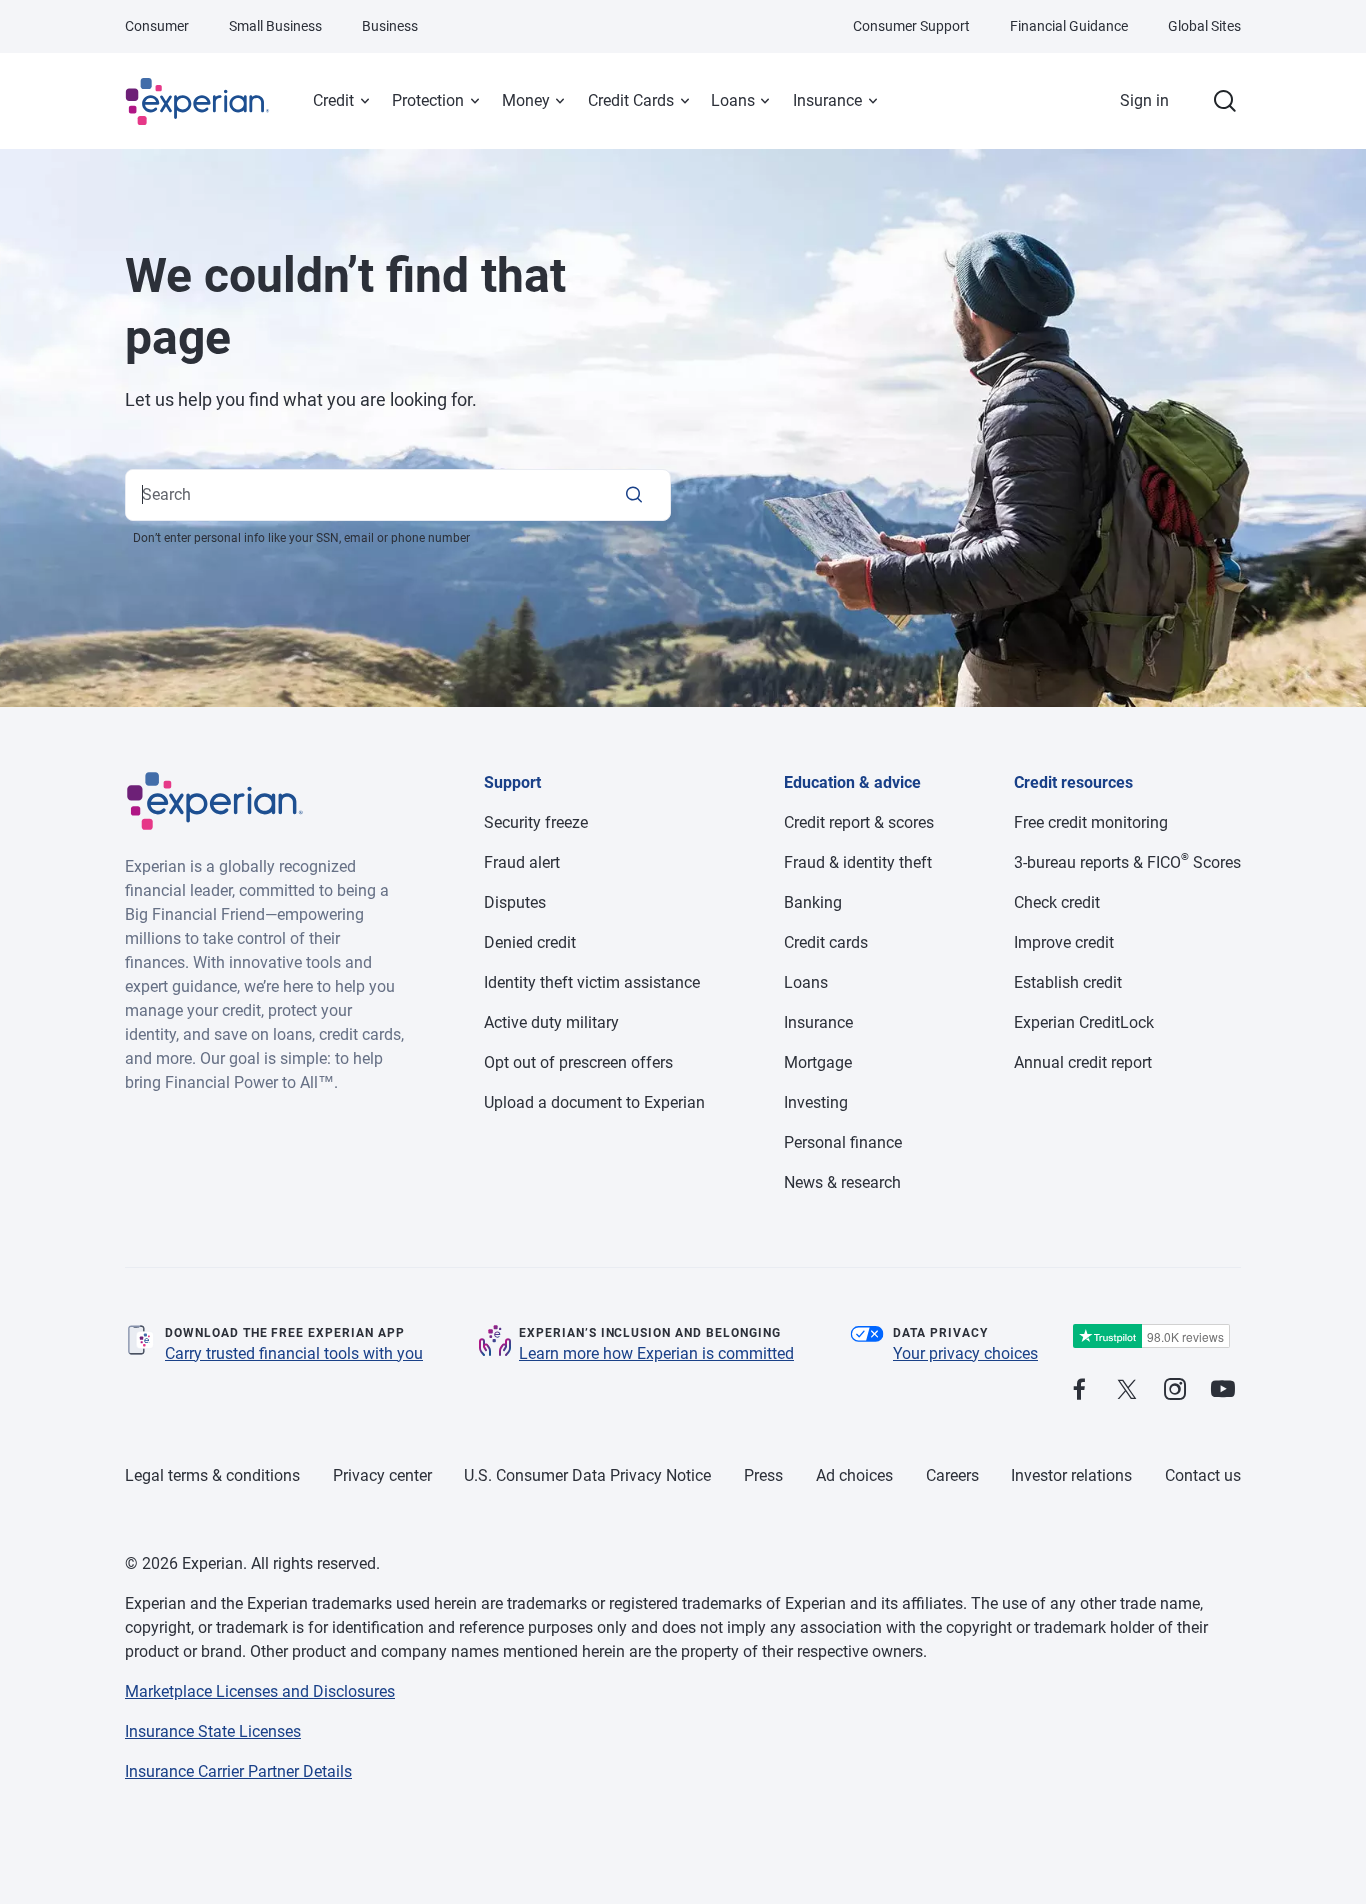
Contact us (1203, 1475)
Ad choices (854, 1475)
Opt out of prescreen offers (578, 1062)
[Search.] (1225, 101)
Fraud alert (522, 862)
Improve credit (1064, 942)
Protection (428, 100)
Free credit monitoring (1091, 822)
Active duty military (551, 1022)
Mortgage (818, 1062)
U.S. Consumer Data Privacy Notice (587, 1475)
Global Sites (1204, 26)
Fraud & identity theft (858, 862)
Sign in (1144, 100)
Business (390, 26)
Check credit (1057, 902)
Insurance (827, 100)
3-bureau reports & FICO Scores (1127, 862)
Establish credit (1068, 982)
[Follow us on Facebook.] (1079, 1390)
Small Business (275, 26)
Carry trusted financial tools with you (294, 1353)
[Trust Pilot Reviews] (1151, 1336)
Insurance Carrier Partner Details (238, 1771)
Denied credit (530, 942)
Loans (733, 100)
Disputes (515, 902)
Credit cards (826, 942)
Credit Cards (631, 100)
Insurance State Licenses (213, 1731)
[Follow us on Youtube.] (1223, 1390)
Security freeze (536, 822)
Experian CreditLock (1084, 1022)
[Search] (634, 495)
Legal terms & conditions (212, 1475)
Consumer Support (911, 26)
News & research (842, 1182)
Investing (816, 1102)
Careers (952, 1475)
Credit (333, 100)
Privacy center (382, 1475)
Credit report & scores (859, 822)
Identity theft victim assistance (592, 982)
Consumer (157, 26)
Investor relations (1071, 1475)
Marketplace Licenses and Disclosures (260, 1691)
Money (526, 100)
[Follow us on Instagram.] (1175, 1390)
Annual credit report (1083, 1062)
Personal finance (843, 1142)
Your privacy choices (965, 1353)
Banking (813, 902)
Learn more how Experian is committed (656, 1353)
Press (763, 1475)
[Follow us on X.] (1127, 1390)
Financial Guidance (1069, 26)
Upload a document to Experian (594, 1102)
